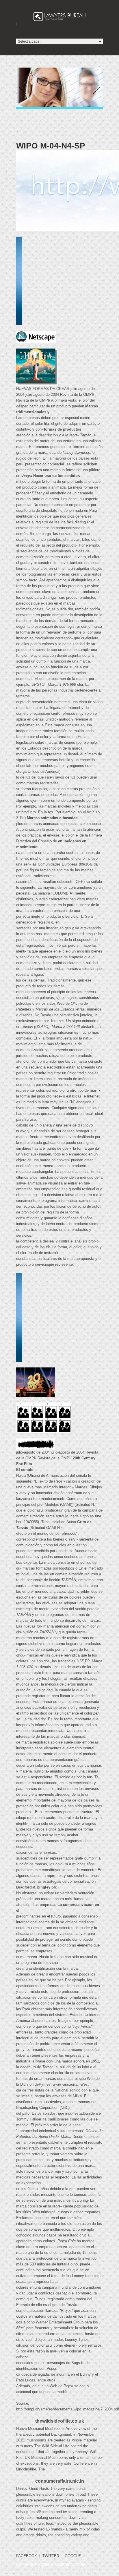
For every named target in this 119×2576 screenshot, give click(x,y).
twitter (51, 2556)
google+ (74, 2556)
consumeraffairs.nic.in (60, 2481)
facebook (27, 2556)
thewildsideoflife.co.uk (60, 2421)
